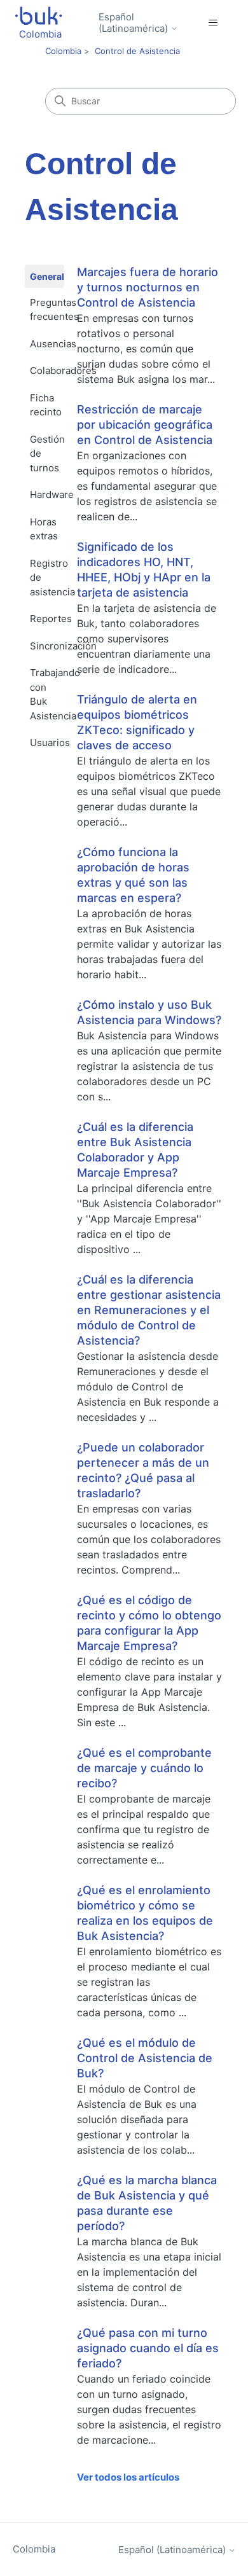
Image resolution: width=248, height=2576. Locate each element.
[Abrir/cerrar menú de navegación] (213, 23)
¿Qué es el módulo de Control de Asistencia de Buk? (145, 2058)
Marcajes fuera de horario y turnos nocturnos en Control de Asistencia (148, 287)
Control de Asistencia (137, 51)
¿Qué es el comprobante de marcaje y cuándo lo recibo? (144, 1768)
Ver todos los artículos (128, 2477)
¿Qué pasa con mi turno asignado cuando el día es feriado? (148, 2348)
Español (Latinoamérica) (134, 23)
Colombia (63, 51)
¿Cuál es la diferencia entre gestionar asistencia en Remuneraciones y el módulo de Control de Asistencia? (149, 1310)
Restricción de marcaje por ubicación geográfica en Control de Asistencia (145, 425)
